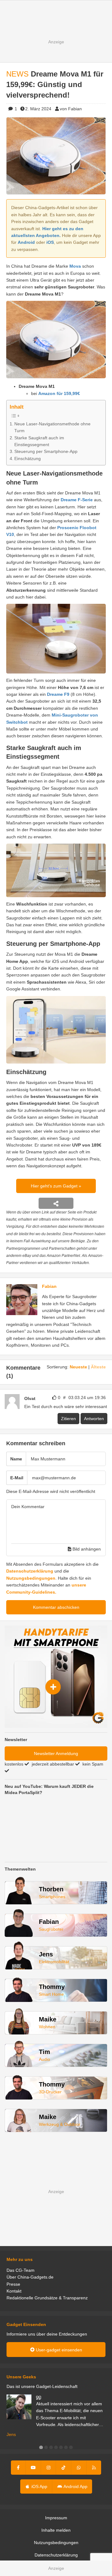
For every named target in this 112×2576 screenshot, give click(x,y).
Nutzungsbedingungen (31, 1578)
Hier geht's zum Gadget (55, 1186)
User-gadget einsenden (58, 2350)
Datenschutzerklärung (30, 1571)
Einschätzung (28, 459)
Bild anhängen (86, 1549)
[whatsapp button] (79, 2468)
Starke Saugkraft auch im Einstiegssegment (39, 441)
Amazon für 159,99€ (59, 393)
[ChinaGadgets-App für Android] (39, 1398)
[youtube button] (33, 2468)
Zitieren (68, 1419)
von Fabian (71, 109)
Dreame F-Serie (77, 500)
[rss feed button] (94, 2468)
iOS (50, 242)
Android (26, 242)
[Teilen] (56, 1203)
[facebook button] (19, 2468)
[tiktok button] (63, 2468)
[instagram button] (49, 2468)
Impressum (56, 2518)
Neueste (78, 1367)
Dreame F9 (58, 694)
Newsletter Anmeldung (56, 1753)
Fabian (49, 1286)
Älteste (98, 1367)
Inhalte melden (56, 2530)
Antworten (94, 1419)
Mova (75, 266)
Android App (75, 2486)
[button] (41, 2447)
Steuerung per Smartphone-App (46, 451)
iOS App (39, 2486)
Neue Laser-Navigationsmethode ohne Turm (52, 427)
